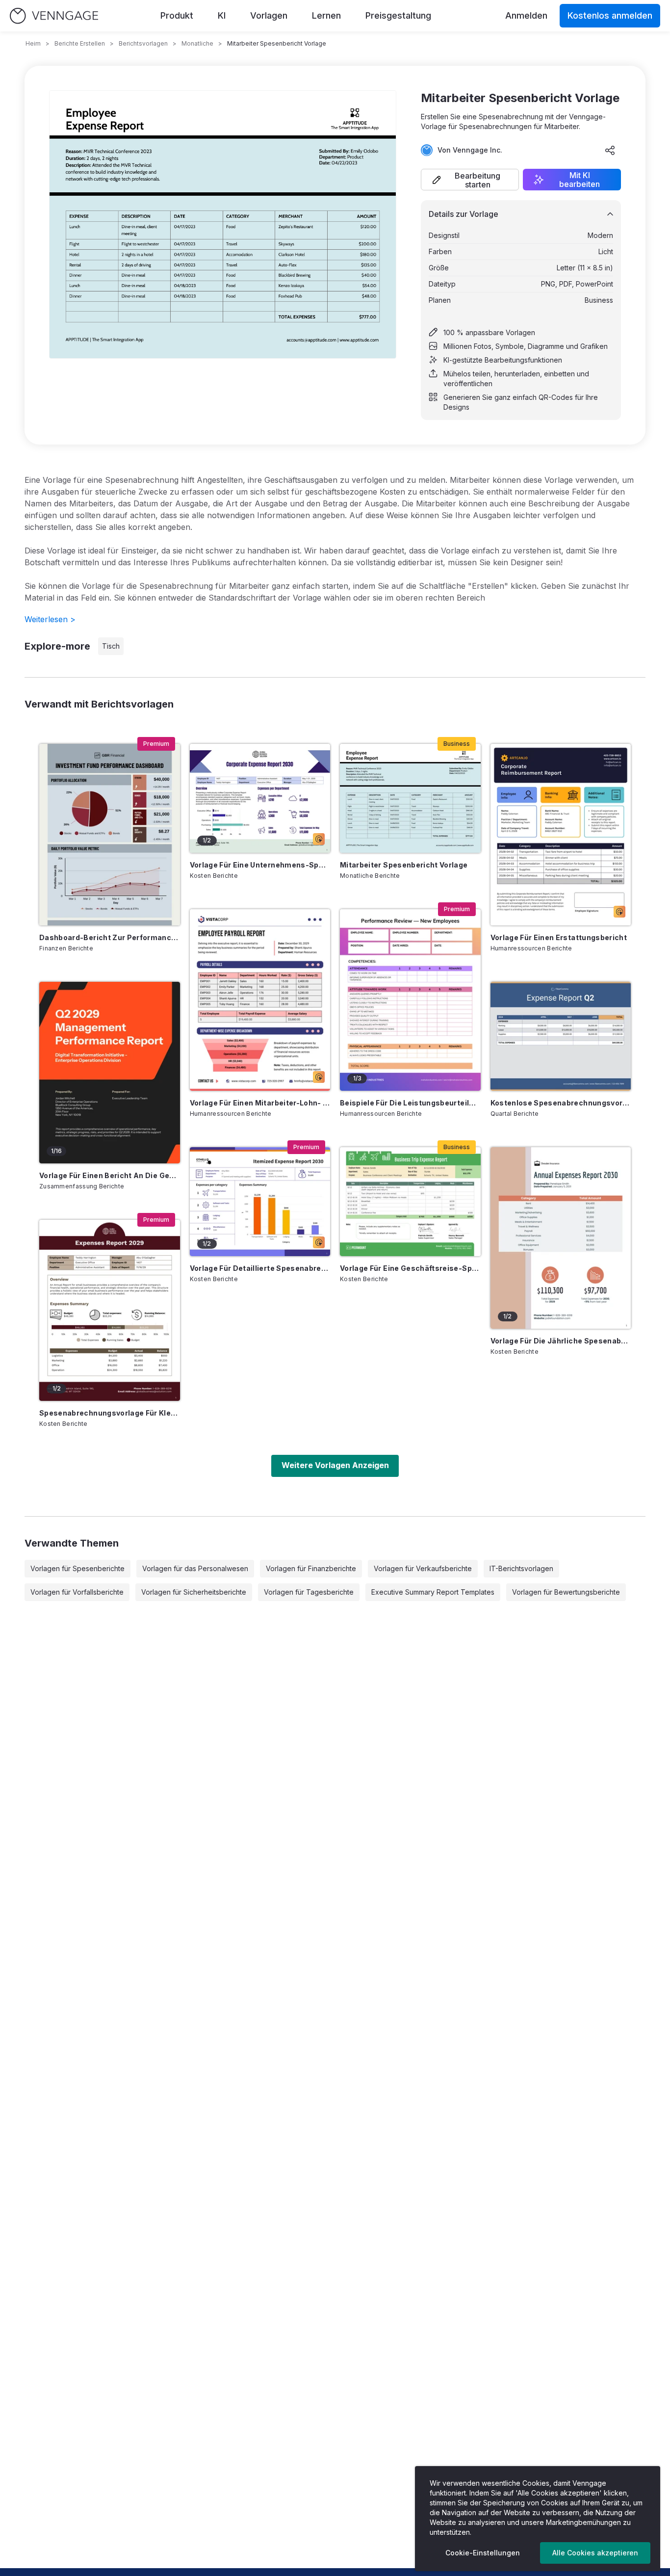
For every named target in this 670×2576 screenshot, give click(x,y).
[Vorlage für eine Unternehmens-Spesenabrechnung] (260, 798)
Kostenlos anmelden (610, 15)
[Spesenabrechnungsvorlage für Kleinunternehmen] (110, 1311)
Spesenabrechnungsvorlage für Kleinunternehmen (110, 1413)
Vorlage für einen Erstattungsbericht (559, 937)
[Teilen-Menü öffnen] (610, 150)
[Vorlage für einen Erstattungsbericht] (561, 835)
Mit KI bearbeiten (580, 180)
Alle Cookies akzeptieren (595, 2553)
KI (222, 15)
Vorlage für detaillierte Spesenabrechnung (260, 1268)
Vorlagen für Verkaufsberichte (423, 1568)
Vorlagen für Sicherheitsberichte (194, 1592)
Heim (33, 43)
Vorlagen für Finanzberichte (311, 1568)
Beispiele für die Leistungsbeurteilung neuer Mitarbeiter (410, 1103)
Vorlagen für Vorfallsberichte (77, 1592)
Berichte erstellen (80, 43)
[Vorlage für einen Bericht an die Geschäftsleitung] (110, 1073)
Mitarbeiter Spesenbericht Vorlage (404, 865)
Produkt (177, 15)
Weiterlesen (50, 619)
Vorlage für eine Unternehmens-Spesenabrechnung (260, 865)
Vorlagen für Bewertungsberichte (566, 1592)
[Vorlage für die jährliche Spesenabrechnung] (561, 1238)
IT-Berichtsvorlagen (521, 1568)
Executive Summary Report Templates (433, 1592)
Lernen (326, 15)
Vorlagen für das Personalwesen (195, 1568)
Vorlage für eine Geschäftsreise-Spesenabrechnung (410, 1268)
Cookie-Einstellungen (483, 2553)
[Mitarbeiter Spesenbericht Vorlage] (410, 798)
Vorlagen (269, 15)
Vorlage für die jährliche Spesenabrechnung (561, 1341)
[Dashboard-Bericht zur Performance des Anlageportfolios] (110, 835)
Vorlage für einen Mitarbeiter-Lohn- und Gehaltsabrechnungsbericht (260, 1103)
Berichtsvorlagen (143, 43)
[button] (470, 180)
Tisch (111, 646)
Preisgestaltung (398, 15)
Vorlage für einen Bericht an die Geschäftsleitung (110, 1175)
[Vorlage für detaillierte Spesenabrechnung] (260, 1202)
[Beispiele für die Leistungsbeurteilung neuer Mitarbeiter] (410, 1000)
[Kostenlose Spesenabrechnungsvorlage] (561, 1036)
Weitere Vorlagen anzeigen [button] (335, 1465)
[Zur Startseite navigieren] (54, 16)
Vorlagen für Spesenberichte (77, 1568)
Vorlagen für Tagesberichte (309, 1592)
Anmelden (526, 15)
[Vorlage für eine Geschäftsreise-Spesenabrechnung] (410, 1202)
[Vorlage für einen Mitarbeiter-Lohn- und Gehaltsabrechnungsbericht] (260, 1000)
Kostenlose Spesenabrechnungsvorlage (561, 1103)
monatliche (197, 43)
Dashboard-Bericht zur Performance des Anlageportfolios (110, 937)
